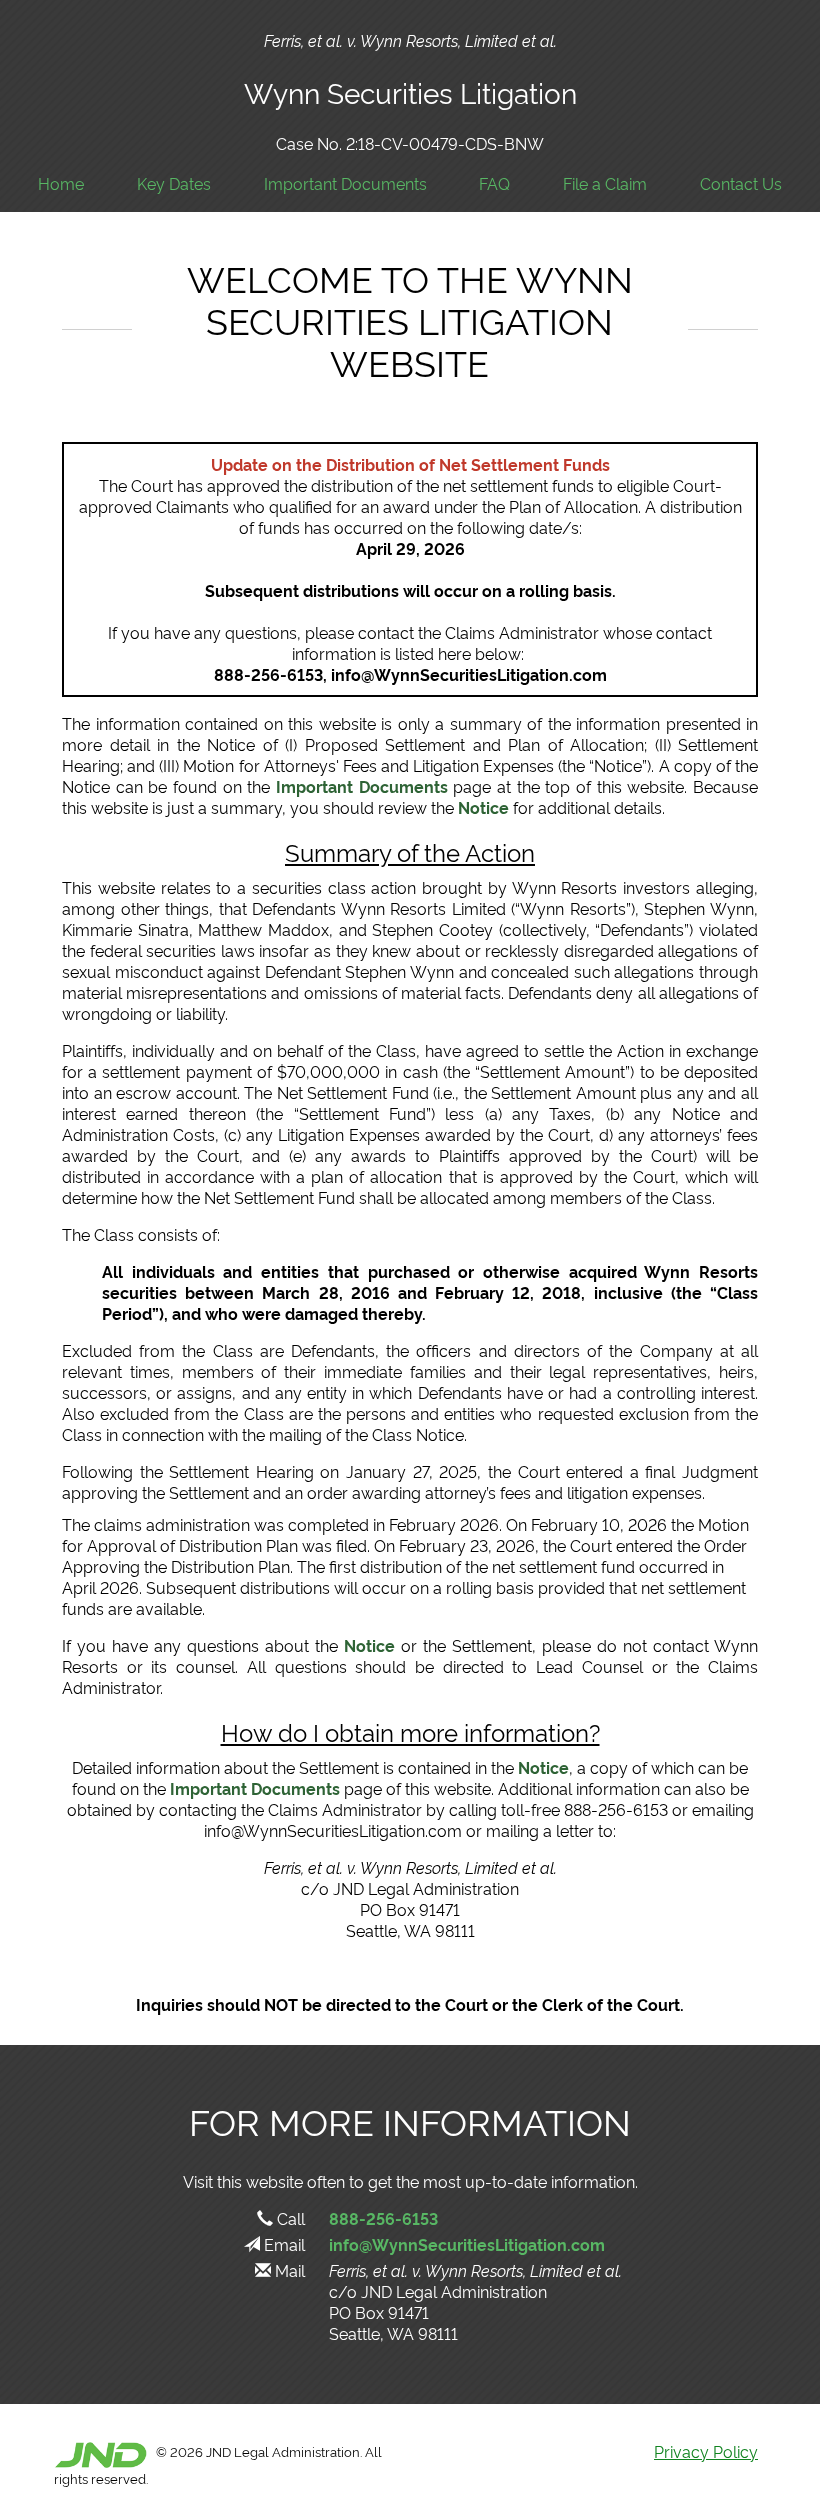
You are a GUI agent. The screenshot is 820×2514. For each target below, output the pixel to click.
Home (61, 183)
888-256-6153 (383, 2218)
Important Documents (345, 183)
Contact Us (741, 183)
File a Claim (605, 183)
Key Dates (174, 183)
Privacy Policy (706, 2451)
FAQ (494, 183)
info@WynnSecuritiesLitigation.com (467, 2244)
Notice (483, 807)
